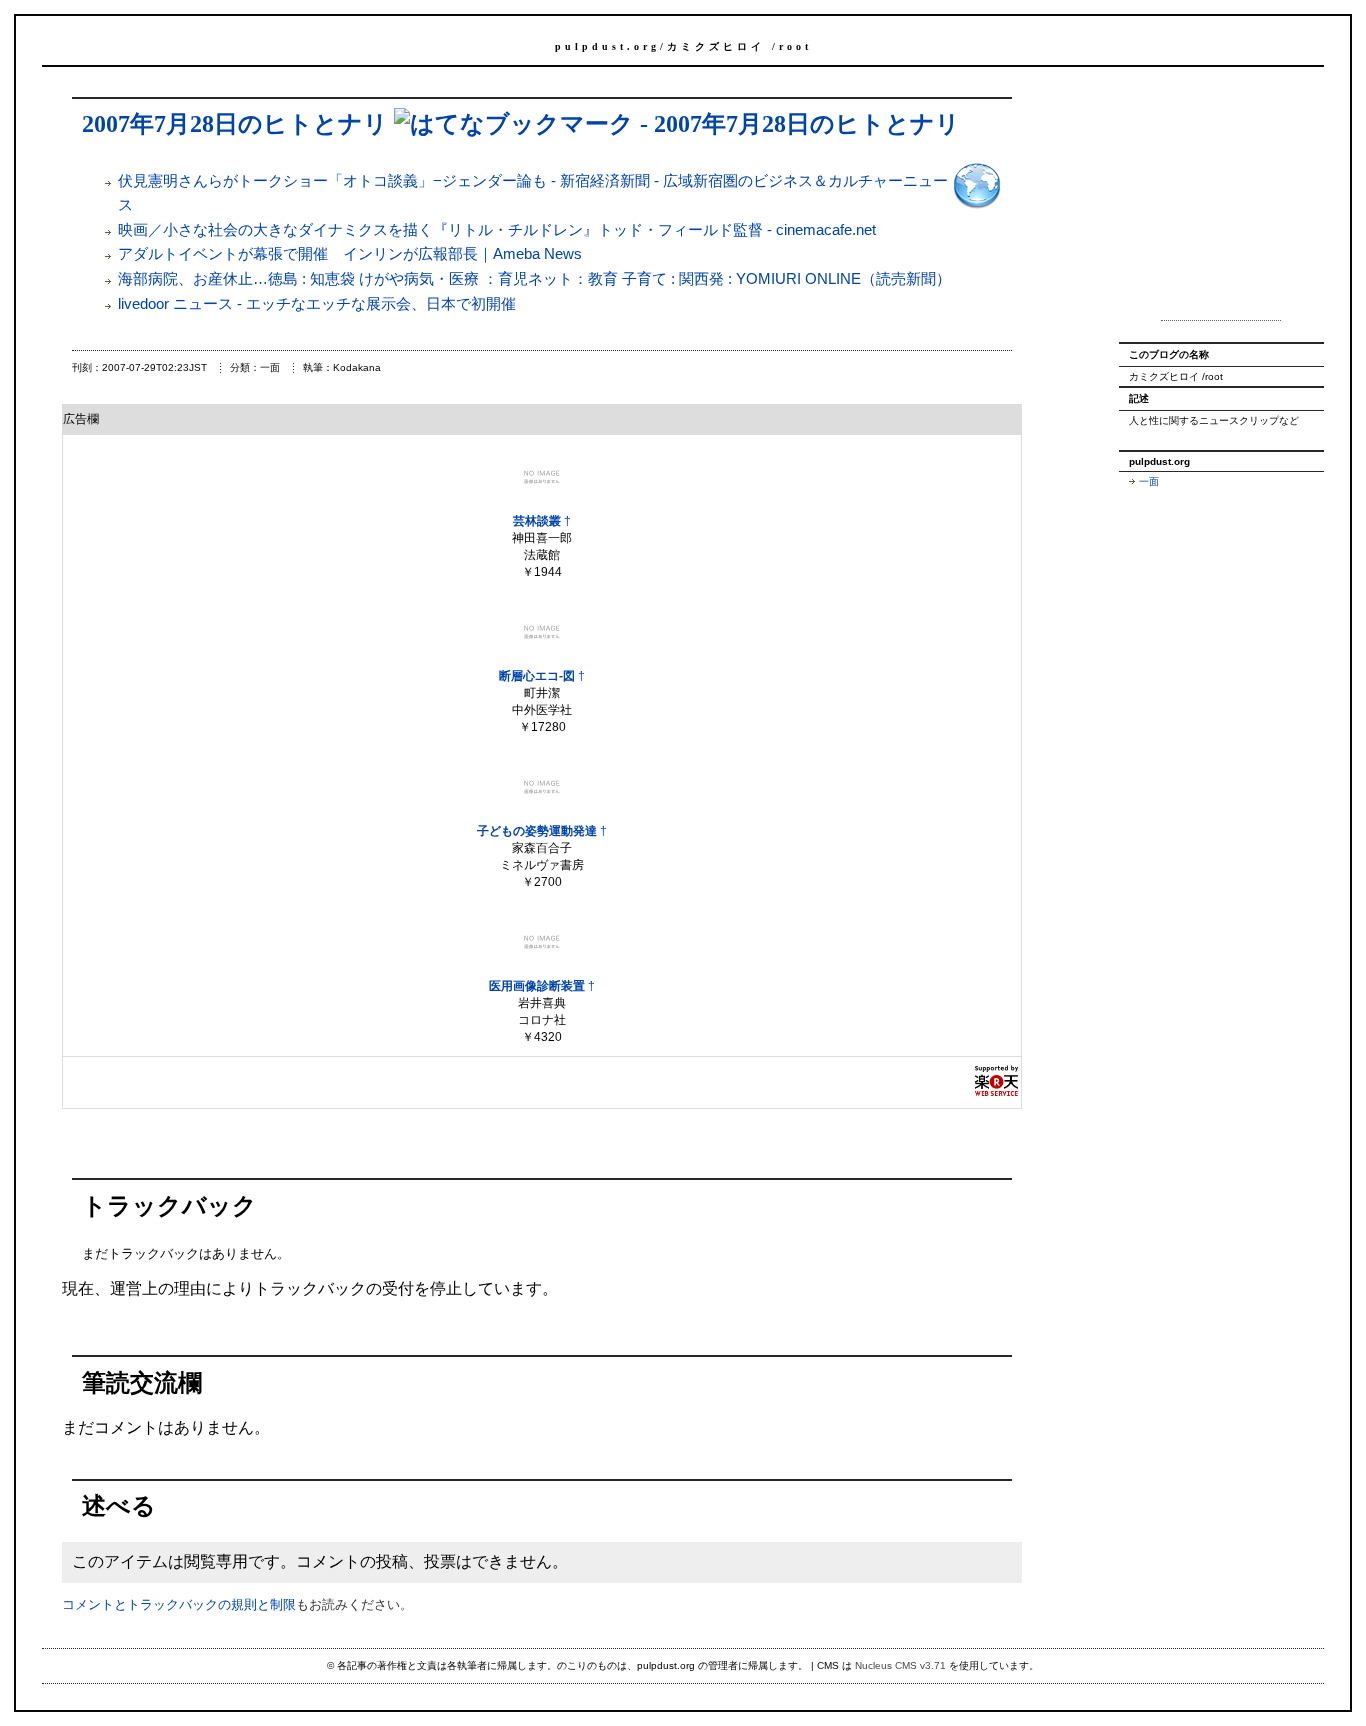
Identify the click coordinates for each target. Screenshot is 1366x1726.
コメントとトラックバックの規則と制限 (179, 1604)
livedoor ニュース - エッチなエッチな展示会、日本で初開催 (317, 303)
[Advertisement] (1221, 200)
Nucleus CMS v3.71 (900, 1665)
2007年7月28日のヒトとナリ (235, 124)
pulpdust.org (607, 46)
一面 (1149, 481)
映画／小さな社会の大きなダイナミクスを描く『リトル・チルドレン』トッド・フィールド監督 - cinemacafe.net (497, 229)
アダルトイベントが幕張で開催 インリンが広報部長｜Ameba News (350, 253)
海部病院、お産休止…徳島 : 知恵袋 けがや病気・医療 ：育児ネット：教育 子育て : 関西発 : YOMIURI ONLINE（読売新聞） (534, 278)
